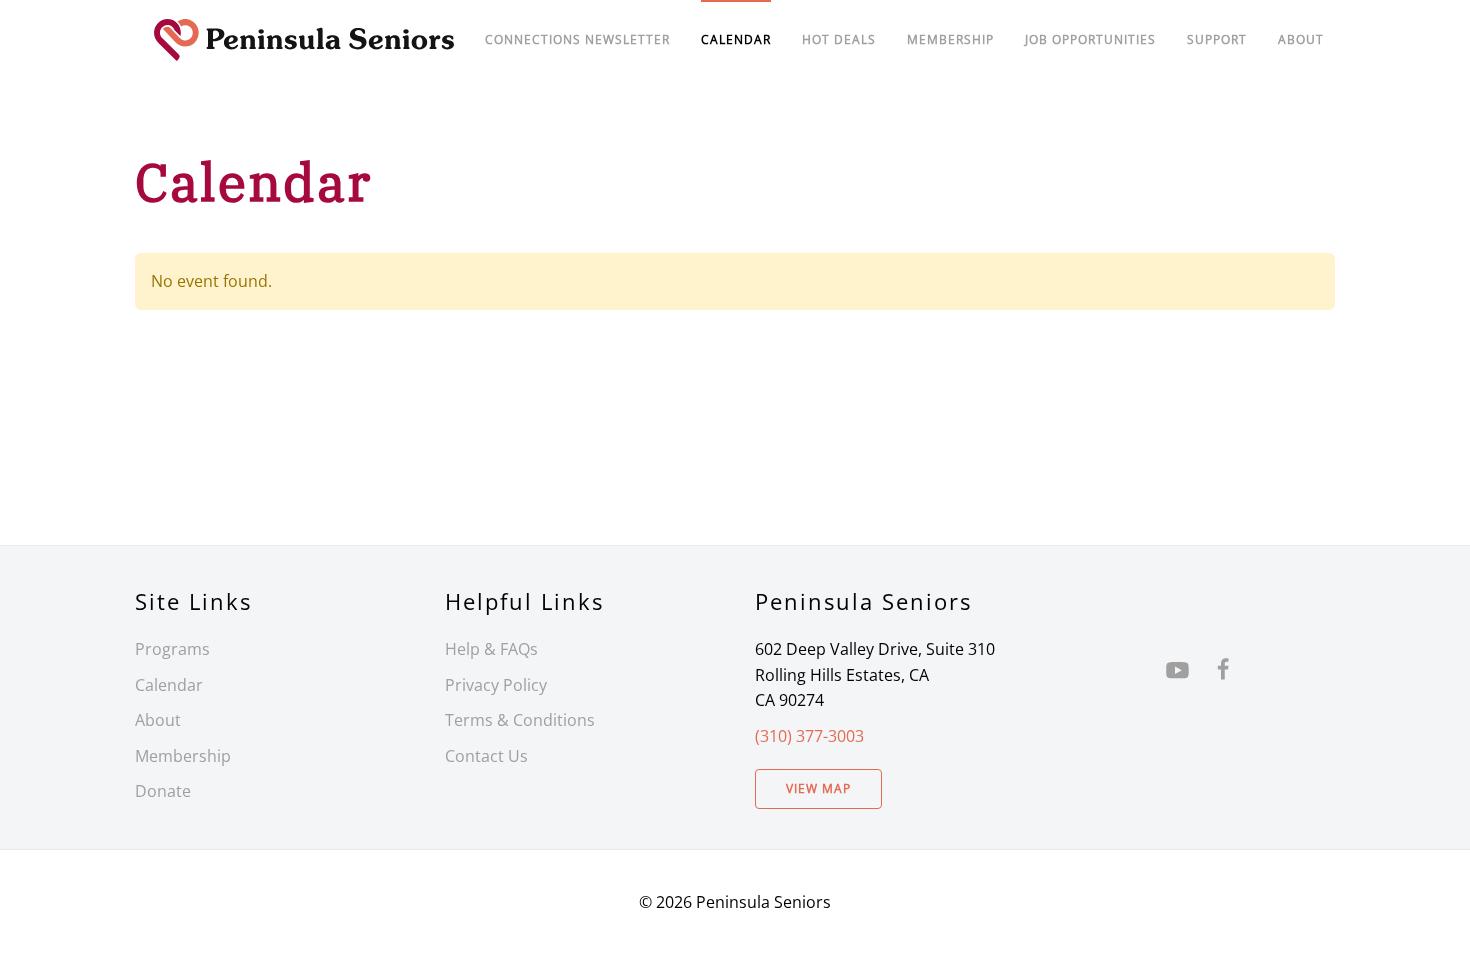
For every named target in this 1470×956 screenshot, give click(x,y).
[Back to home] (304, 40)
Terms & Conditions (520, 720)
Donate (163, 791)
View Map (818, 788)
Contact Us (486, 756)
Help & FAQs (491, 649)
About (1301, 39)
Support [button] (1217, 39)
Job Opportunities (1090, 39)
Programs (172, 649)
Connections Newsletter (577, 39)
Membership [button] (950, 39)
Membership (183, 756)
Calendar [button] (736, 39)
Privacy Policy (496, 685)
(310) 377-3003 (809, 736)
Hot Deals (839, 39)
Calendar (169, 685)
